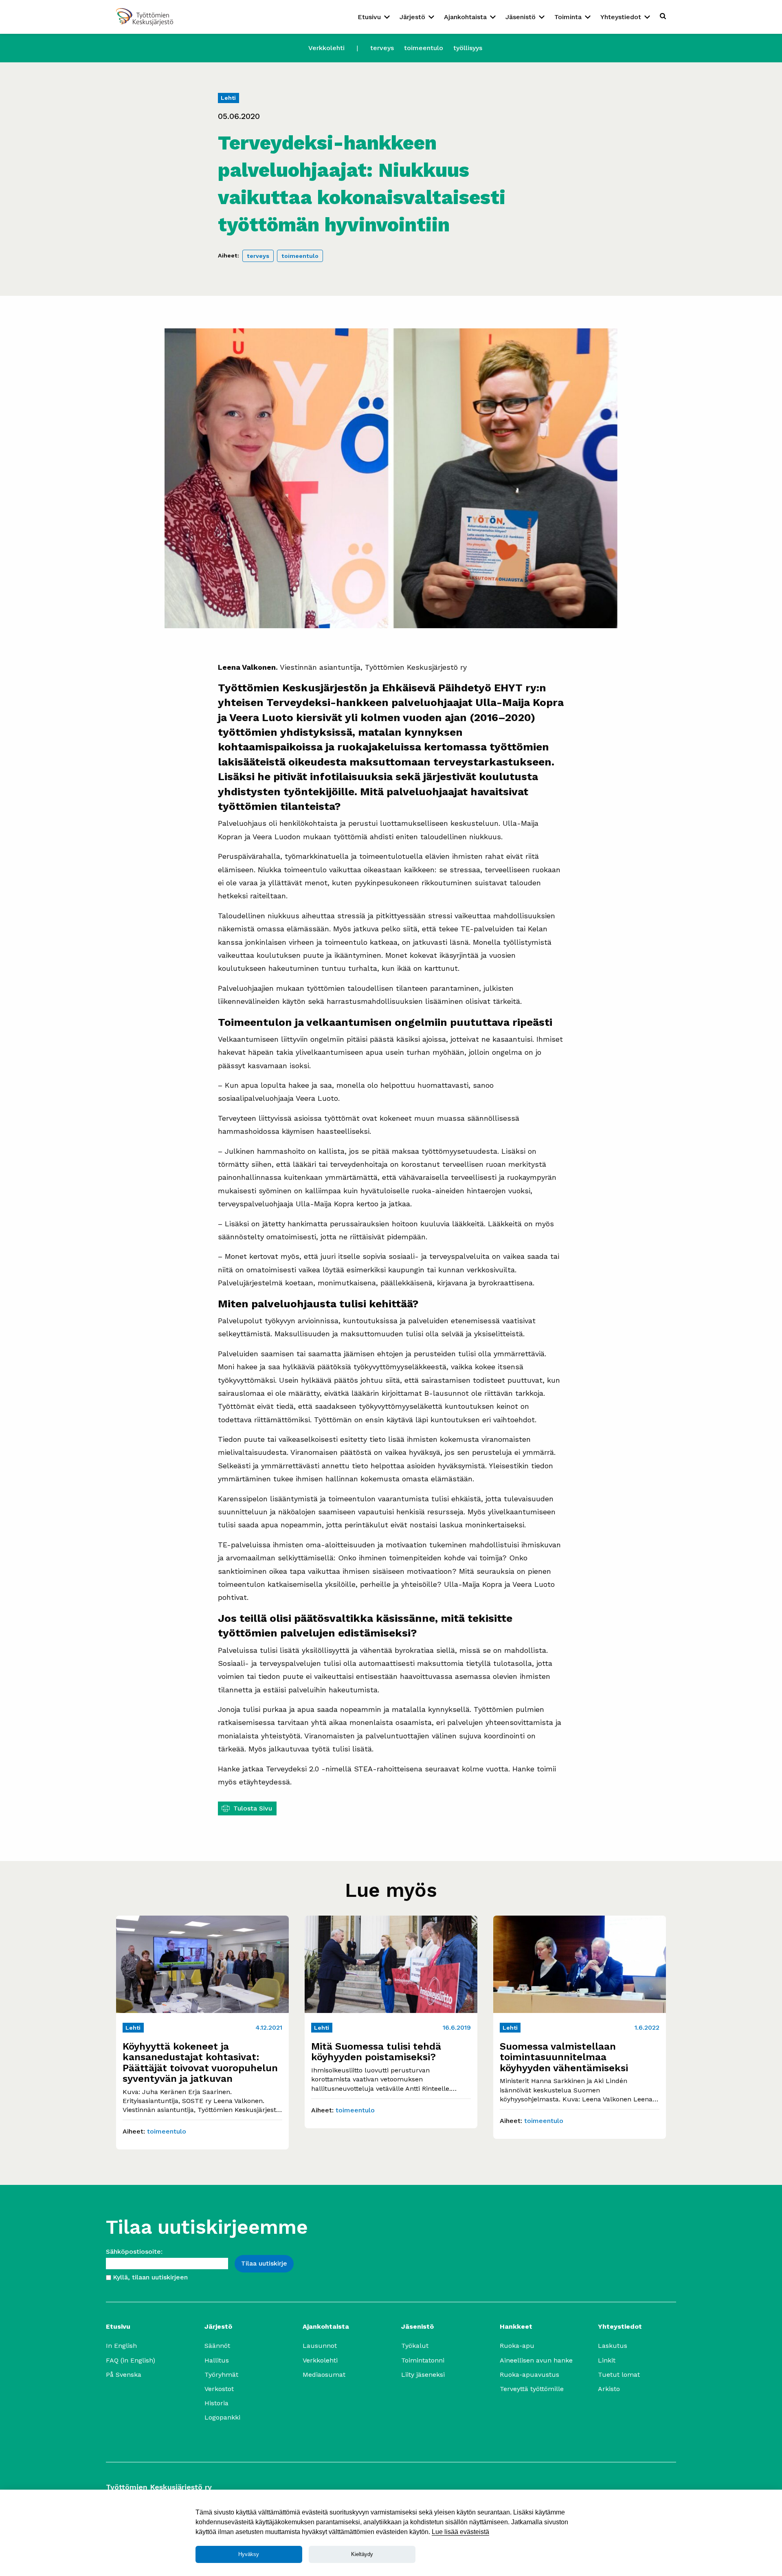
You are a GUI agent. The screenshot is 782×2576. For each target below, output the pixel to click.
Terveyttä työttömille (532, 2389)
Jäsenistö (521, 17)
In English (121, 2346)
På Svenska (124, 2375)
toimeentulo (424, 48)
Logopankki (222, 2417)
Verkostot (219, 2389)
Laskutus (613, 2346)
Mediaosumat (324, 2375)
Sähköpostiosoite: (134, 2252)
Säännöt (217, 2346)
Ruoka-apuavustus (529, 2375)
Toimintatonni (423, 2360)
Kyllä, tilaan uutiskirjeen (150, 2277)
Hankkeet (516, 2326)
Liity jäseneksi (423, 2375)
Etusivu (369, 17)
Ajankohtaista (465, 17)
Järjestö (412, 17)
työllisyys (468, 48)
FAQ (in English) (131, 2360)
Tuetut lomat (619, 2375)
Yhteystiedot (621, 17)
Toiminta (568, 17)
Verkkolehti (326, 48)
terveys (382, 48)
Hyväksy (249, 2554)
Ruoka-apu (517, 2346)
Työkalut (415, 2346)
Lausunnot (320, 2346)
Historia (216, 2403)
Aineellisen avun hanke (536, 2360)
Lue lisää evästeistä (460, 2532)
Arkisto (609, 2389)
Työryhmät (221, 2375)
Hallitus (217, 2360)
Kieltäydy (362, 2554)
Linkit (607, 2360)
